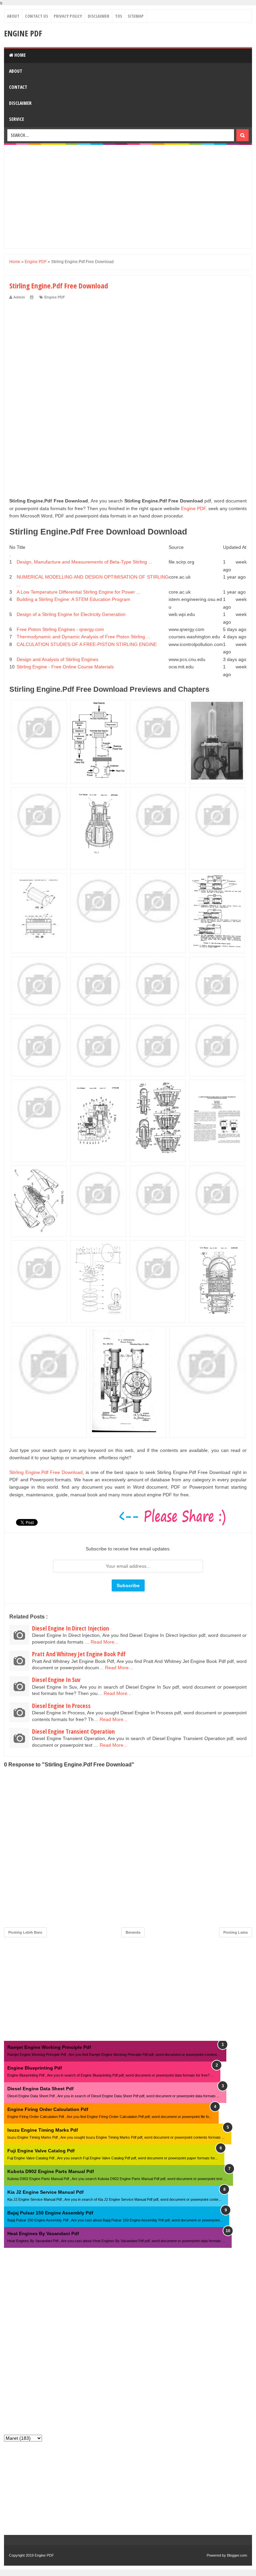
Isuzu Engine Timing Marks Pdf (43, 2130)
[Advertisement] (128, 197)
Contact (18, 87)
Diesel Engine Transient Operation (73, 1731)
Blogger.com (237, 2555)
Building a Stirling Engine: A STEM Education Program (73, 599)
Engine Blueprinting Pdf (35, 2068)
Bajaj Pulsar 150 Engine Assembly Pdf (50, 2213)
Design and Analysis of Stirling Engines (57, 659)
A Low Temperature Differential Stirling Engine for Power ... (78, 592)
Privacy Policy (68, 16)
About (13, 16)
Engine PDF (23, 33)
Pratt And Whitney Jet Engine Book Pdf (79, 1654)
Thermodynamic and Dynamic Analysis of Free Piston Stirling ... (83, 637)
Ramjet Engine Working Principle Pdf (49, 2047)
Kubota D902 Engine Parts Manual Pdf (51, 2171)
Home (19, 55)
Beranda (133, 1932)
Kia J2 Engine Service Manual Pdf (45, 2192)
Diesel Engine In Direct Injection (70, 1628)
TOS (118, 16)
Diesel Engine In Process (61, 1706)
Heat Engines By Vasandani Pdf (43, 2233)
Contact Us (36, 16)
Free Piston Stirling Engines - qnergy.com (60, 629)
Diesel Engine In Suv (56, 1680)
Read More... (104, 1642)
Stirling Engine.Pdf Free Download (46, 1472)
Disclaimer (98, 16)
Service (16, 119)
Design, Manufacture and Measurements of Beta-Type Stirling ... (84, 562)
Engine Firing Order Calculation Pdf (48, 2109)
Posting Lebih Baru (25, 1932)
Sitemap (136, 16)
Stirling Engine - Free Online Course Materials (65, 667)
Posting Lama (235, 1932)
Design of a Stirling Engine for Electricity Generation (71, 614)
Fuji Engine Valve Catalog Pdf (41, 2151)
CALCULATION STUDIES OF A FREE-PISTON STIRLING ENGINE (87, 644)
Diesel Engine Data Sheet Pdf (40, 2089)
